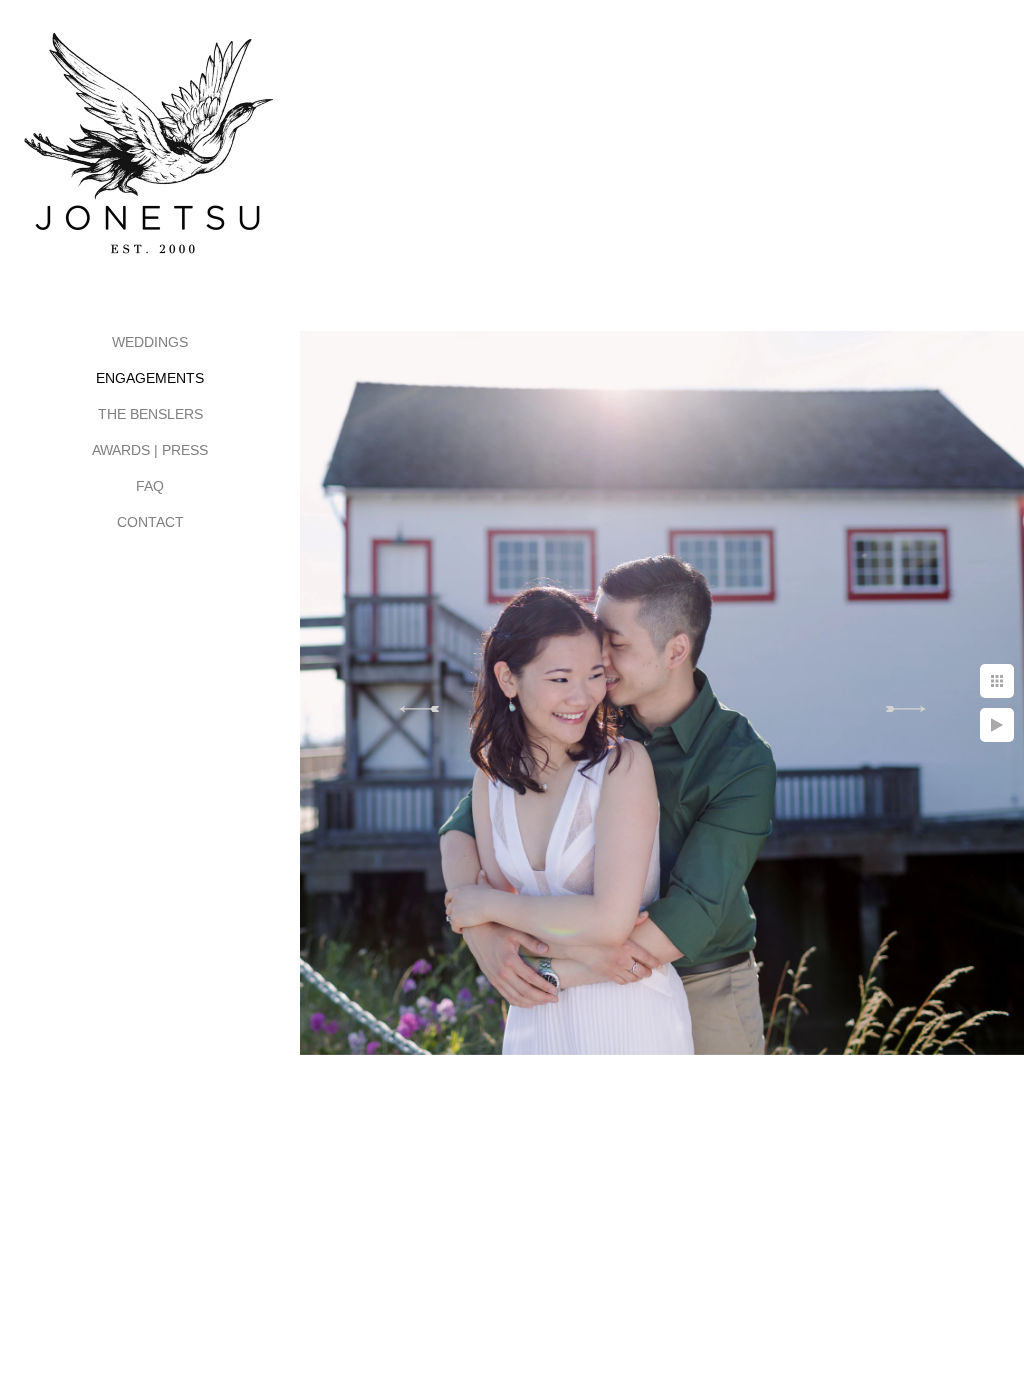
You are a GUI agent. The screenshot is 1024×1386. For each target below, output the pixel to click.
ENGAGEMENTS (150, 378)
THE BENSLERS (150, 414)
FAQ (150, 486)
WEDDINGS (150, 342)
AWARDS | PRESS (150, 450)
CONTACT (150, 522)
